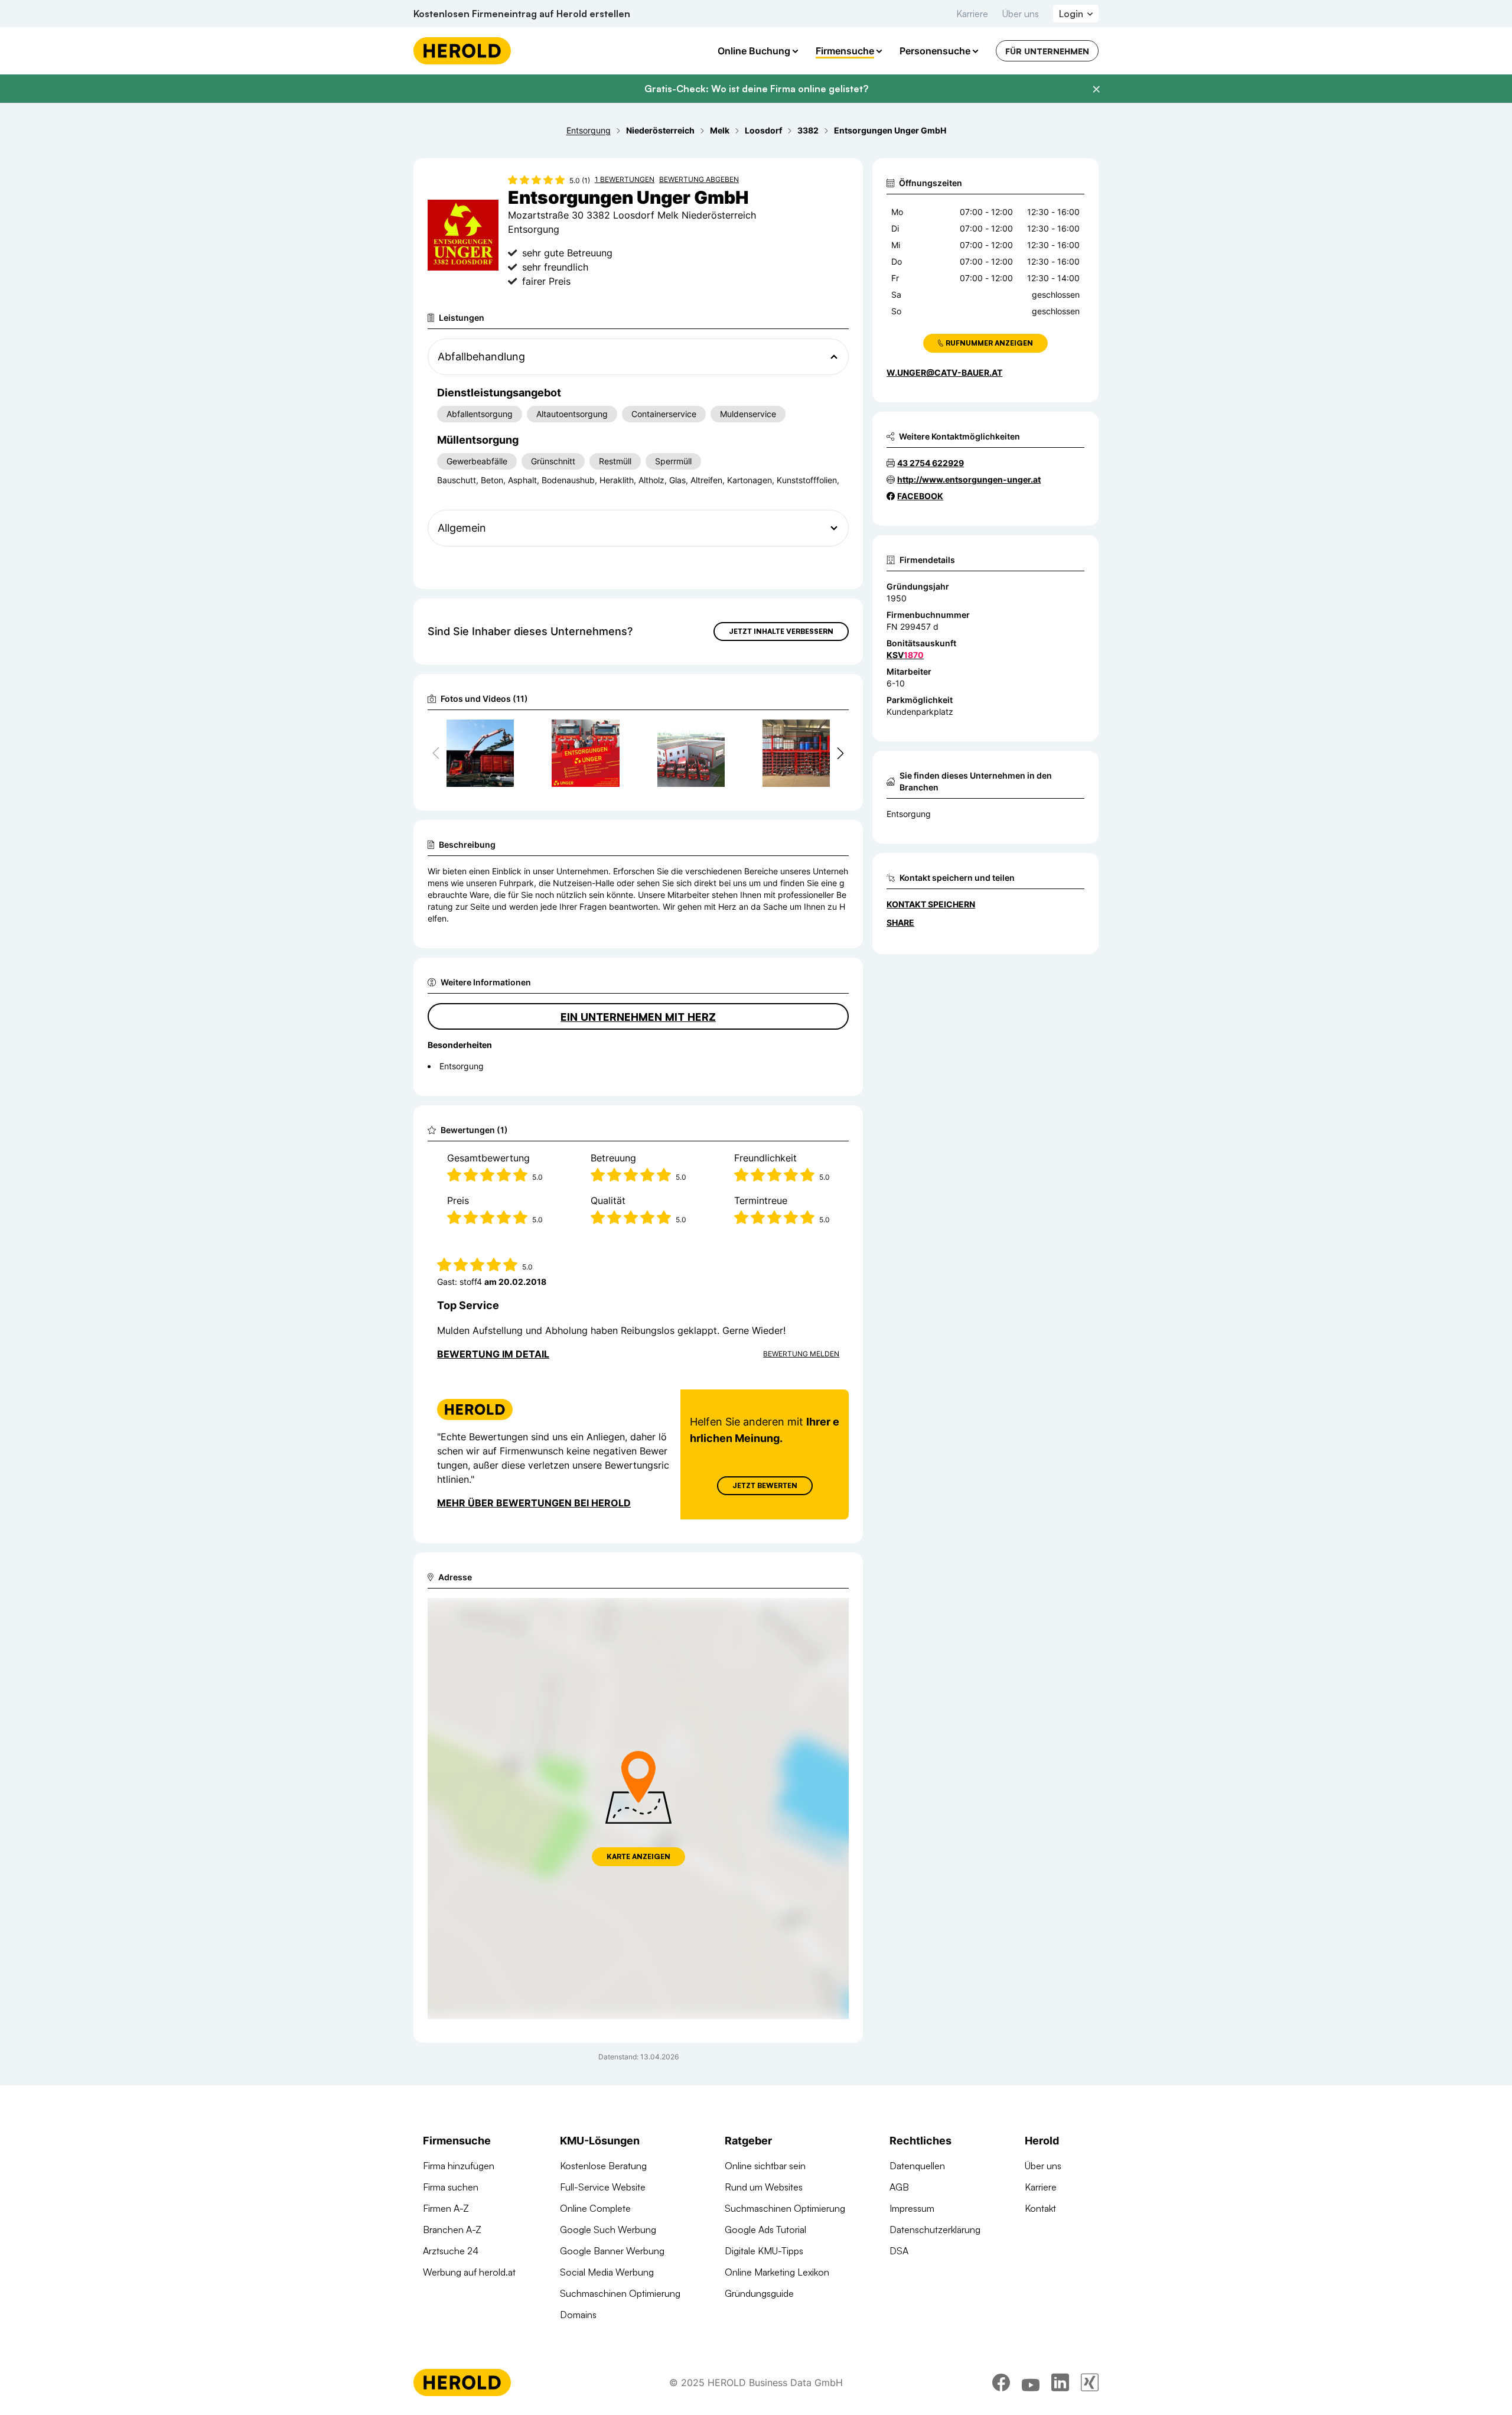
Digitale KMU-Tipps (764, 2251)
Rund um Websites (764, 2187)
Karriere (972, 14)
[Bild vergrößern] (504, 734)
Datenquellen (917, 2166)
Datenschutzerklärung (935, 2230)
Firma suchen (451, 2187)
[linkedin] (1060, 2383)
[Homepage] (462, 51)
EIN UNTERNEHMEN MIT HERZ (638, 1017)
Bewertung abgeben (699, 179)
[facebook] (1001, 2383)
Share (900, 922)
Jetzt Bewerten (765, 1485)
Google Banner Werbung (612, 2251)
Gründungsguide (759, 2293)
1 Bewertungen (625, 179)
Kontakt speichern (931, 904)
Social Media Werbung (607, 2272)
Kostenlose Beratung (603, 2166)
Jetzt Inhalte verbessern (781, 631)
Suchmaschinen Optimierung (620, 2293)
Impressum (912, 2208)
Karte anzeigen (638, 1856)
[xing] (1090, 2383)
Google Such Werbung (608, 2230)
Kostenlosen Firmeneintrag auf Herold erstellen (522, 14)
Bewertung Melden (801, 1354)
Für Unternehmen (1047, 51)
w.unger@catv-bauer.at (944, 372)
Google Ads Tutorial (765, 2230)
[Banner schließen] (1096, 89)
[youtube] (1031, 2383)
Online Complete (595, 2208)
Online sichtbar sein (765, 2166)
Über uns (1021, 14)
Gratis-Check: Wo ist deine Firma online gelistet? (756, 89)
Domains (578, 2315)
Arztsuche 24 (451, 2251)
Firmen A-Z (446, 2208)
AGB (899, 2187)
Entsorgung (909, 814)
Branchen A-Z (452, 2230)
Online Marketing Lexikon (777, 2272)
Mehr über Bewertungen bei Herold (534, 1503)
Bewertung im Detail (493, 1354)
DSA (899, 2251)
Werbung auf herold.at (469, 2272)
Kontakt (1040, 2208)
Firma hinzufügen (459, 2166)
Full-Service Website (603, 2187)
